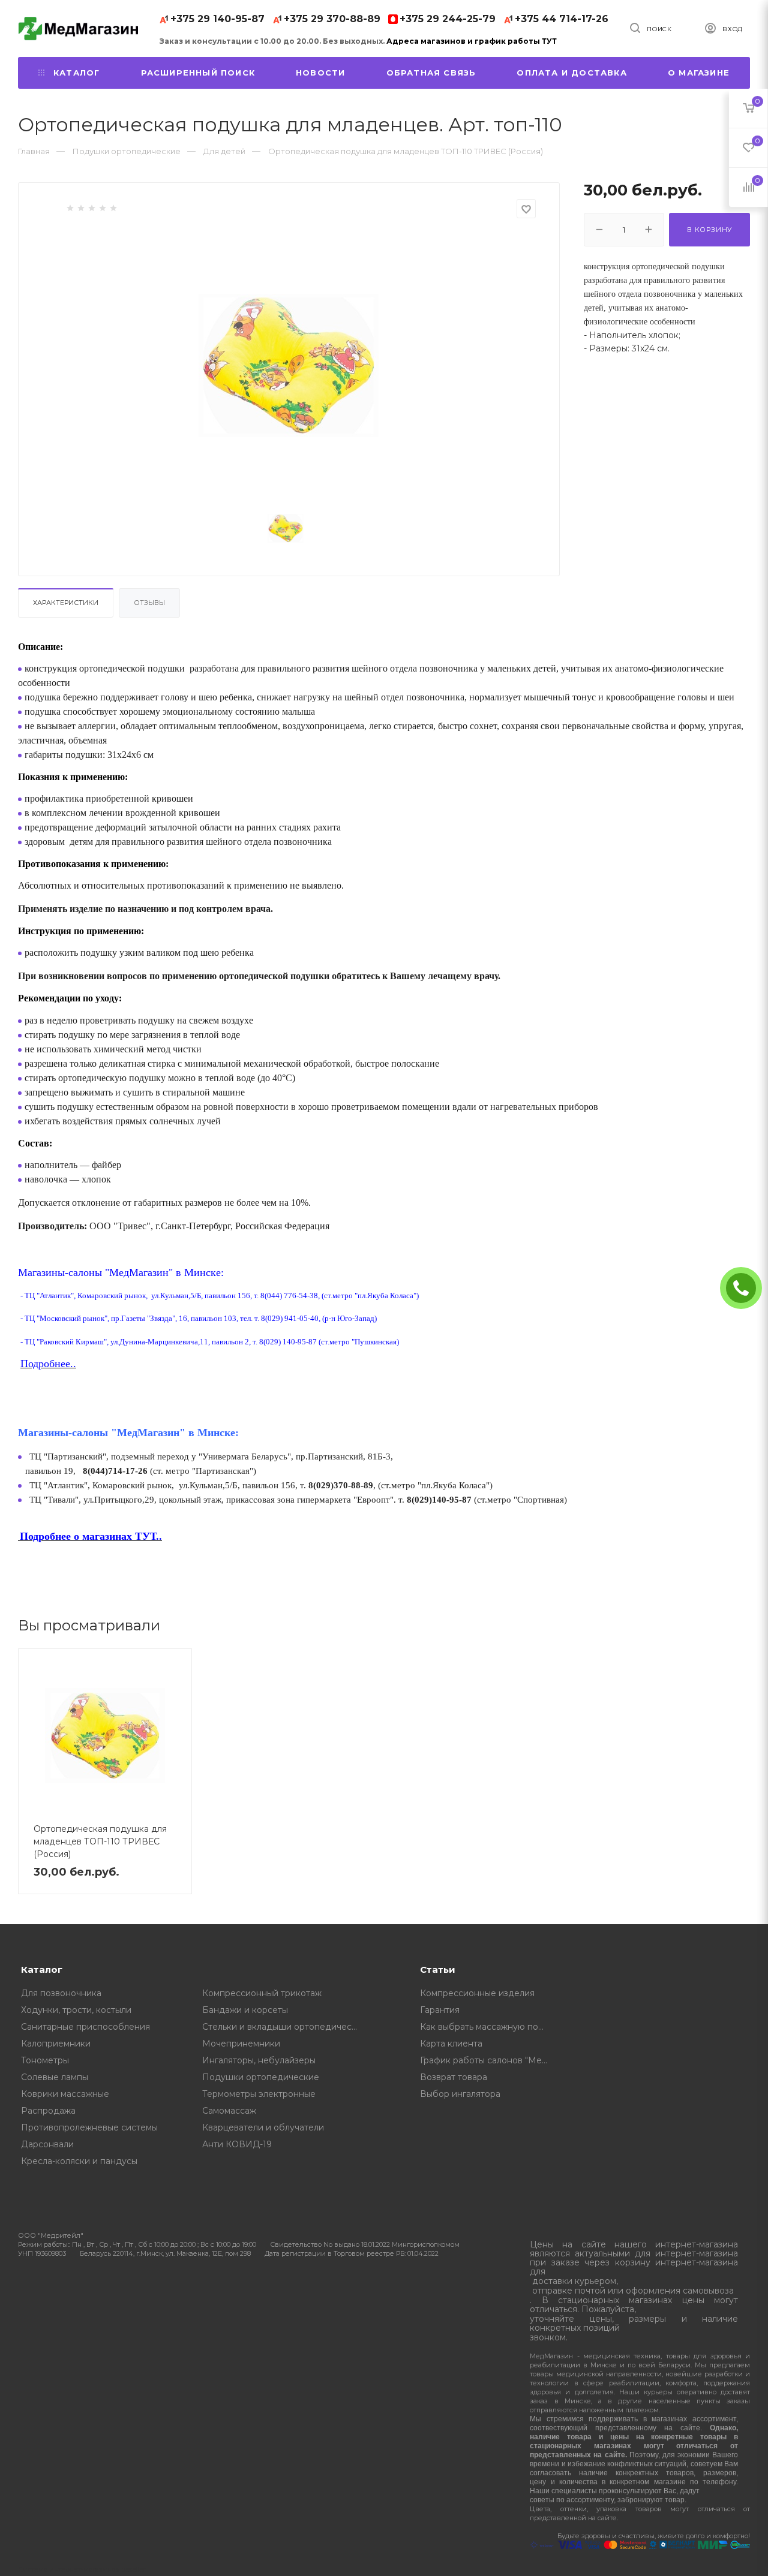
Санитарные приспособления (85, 2027)
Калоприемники (56, 2044)
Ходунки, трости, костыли (76, 2010)
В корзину (709, 230)
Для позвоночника (61, 1993)
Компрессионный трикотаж (262, 1993)
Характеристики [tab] (66, 603)
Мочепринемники (241, 2044)
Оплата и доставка (571, 73)
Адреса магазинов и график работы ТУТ (472, 41)
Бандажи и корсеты (245, 2010)
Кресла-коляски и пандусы (79, 2161)
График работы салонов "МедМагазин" (488, 2060)
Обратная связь (431, 73)
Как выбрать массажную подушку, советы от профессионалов (488, 2027)
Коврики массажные (65, 2094)
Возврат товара (454, 2077)
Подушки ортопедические (261, 2077)
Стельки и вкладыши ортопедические (284, 2027)
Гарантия (440, 2010)
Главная (34, 151)
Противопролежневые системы (89, 2127)
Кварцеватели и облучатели (263, 2127)
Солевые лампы (55, 2077)
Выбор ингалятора (460, 2094)
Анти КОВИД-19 (237, 2144)
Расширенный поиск (198, 73)
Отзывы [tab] (149, 603)
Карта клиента (451, 2044)
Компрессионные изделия (477, 1993)
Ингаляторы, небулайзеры (259, 2060)
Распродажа (48, 2111)
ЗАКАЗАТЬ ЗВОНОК (746, 1288)
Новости (320, 73)
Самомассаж (229, 2111)
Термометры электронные (259, 2094)
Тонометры (45, 2060)
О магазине (699, 73)
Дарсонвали (47, 2144)
